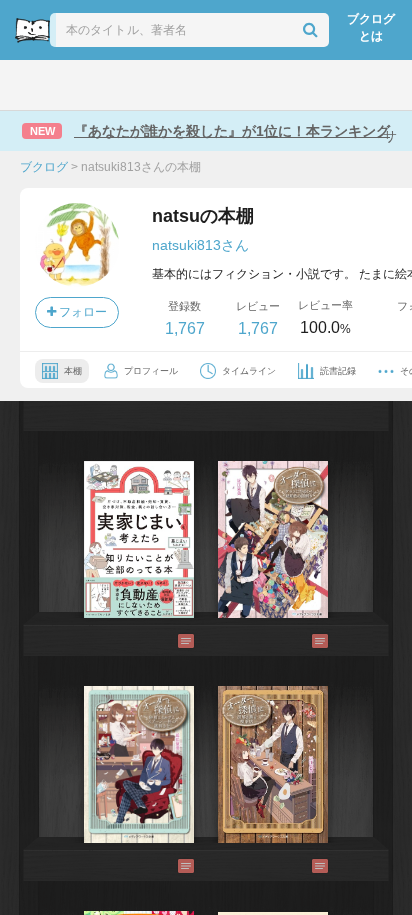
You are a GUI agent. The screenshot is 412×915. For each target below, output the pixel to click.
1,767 (185, 328)
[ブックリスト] (184, 85)
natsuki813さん (200, 245)
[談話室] (233, 85)
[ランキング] (133, 85)
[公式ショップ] (335, 85)
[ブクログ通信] (282, 85)
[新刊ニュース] (80, 85)
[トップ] (32, 85)
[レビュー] (166, 641)
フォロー (81, 312)
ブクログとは (371, 27)
